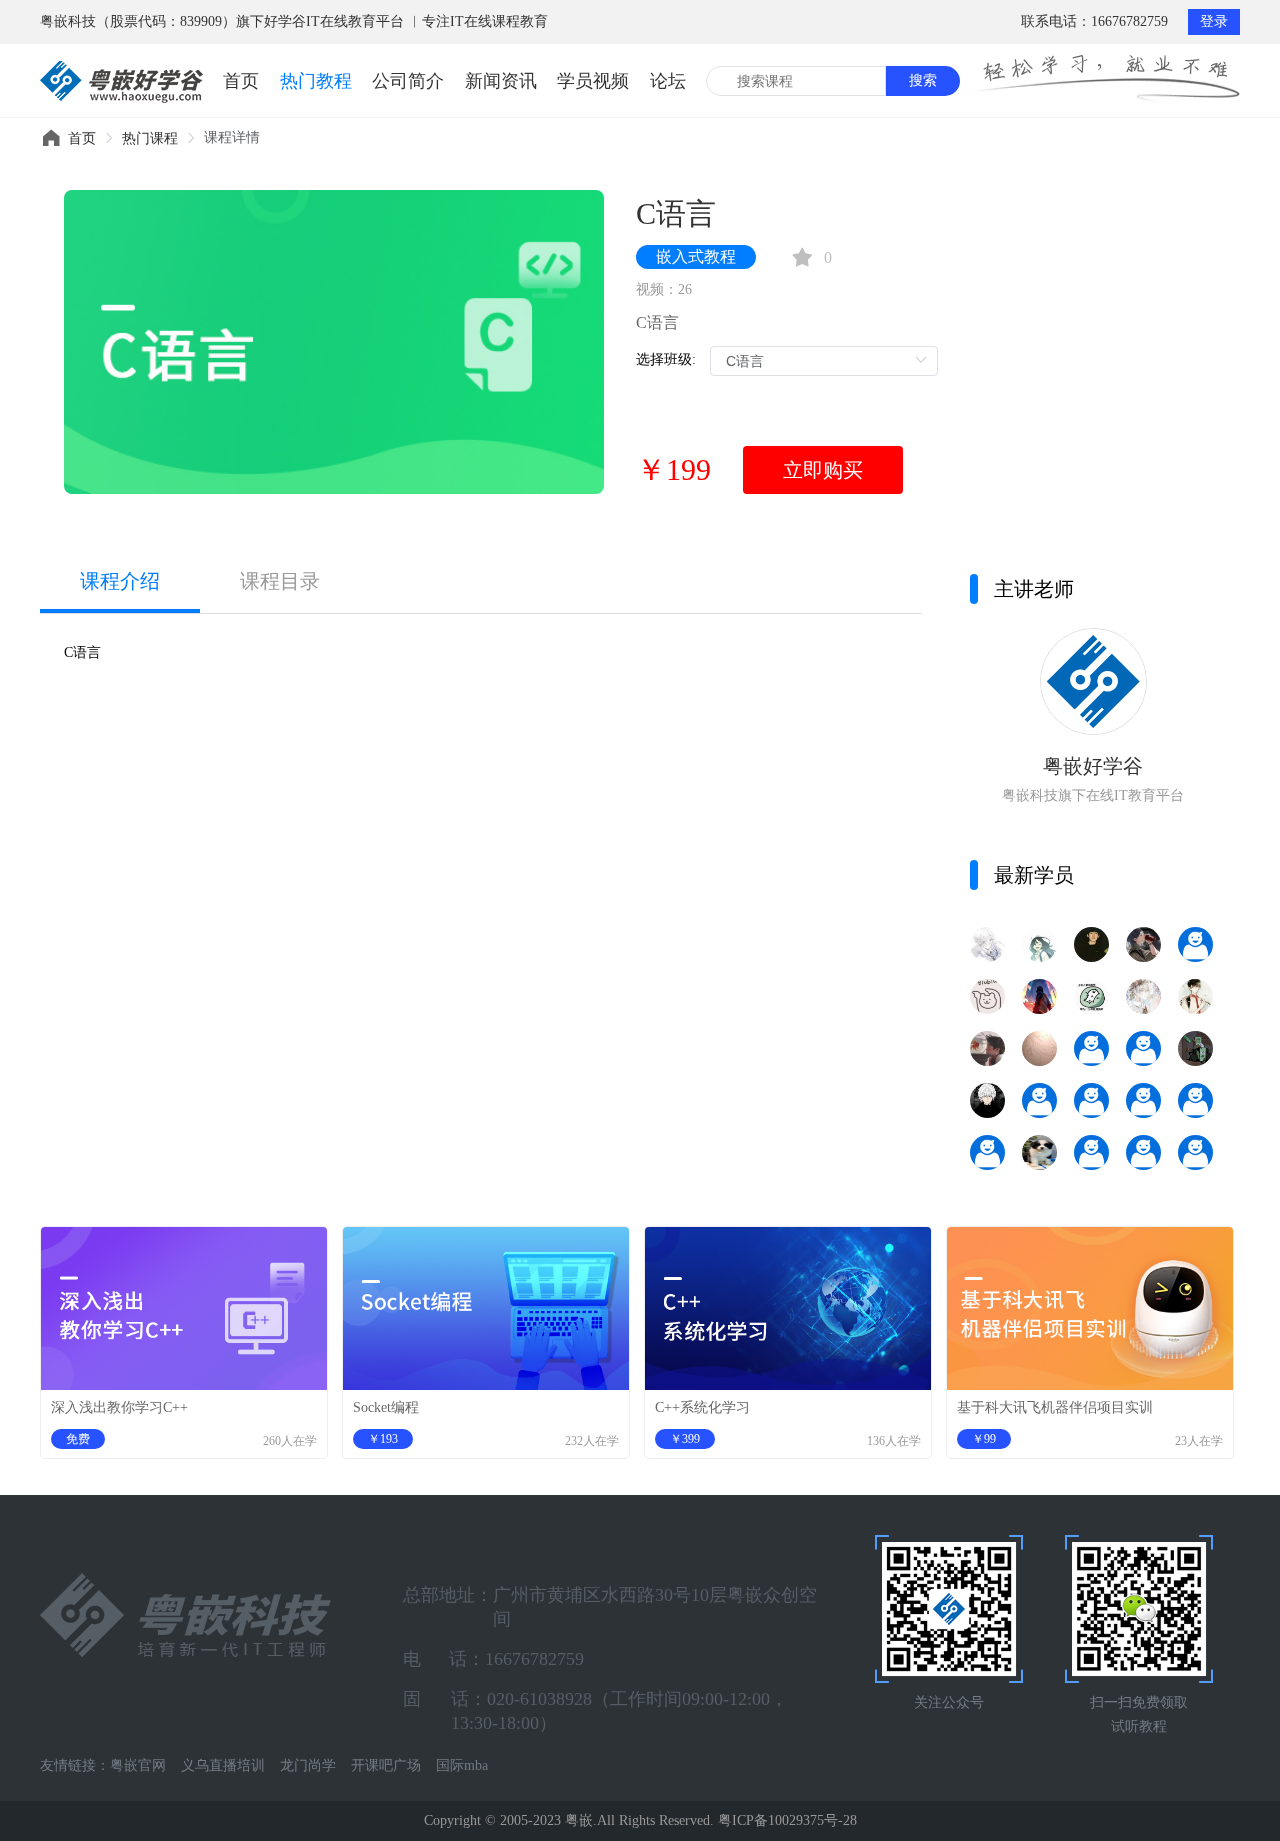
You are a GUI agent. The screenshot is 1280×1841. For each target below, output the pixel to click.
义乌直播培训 (223, 1765)
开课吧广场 (386, 1765)
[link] (82, 138)
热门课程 (150, 138)
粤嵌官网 (138, 1765)
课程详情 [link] (232, 137)
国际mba (462, 1765)
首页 (241, 81)
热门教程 (316, 81)
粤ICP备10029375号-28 (787, 1820)
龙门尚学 (308, 1765)
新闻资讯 (501, 81)
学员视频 (593, 81)
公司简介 (408, 81)
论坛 (668, 81)
